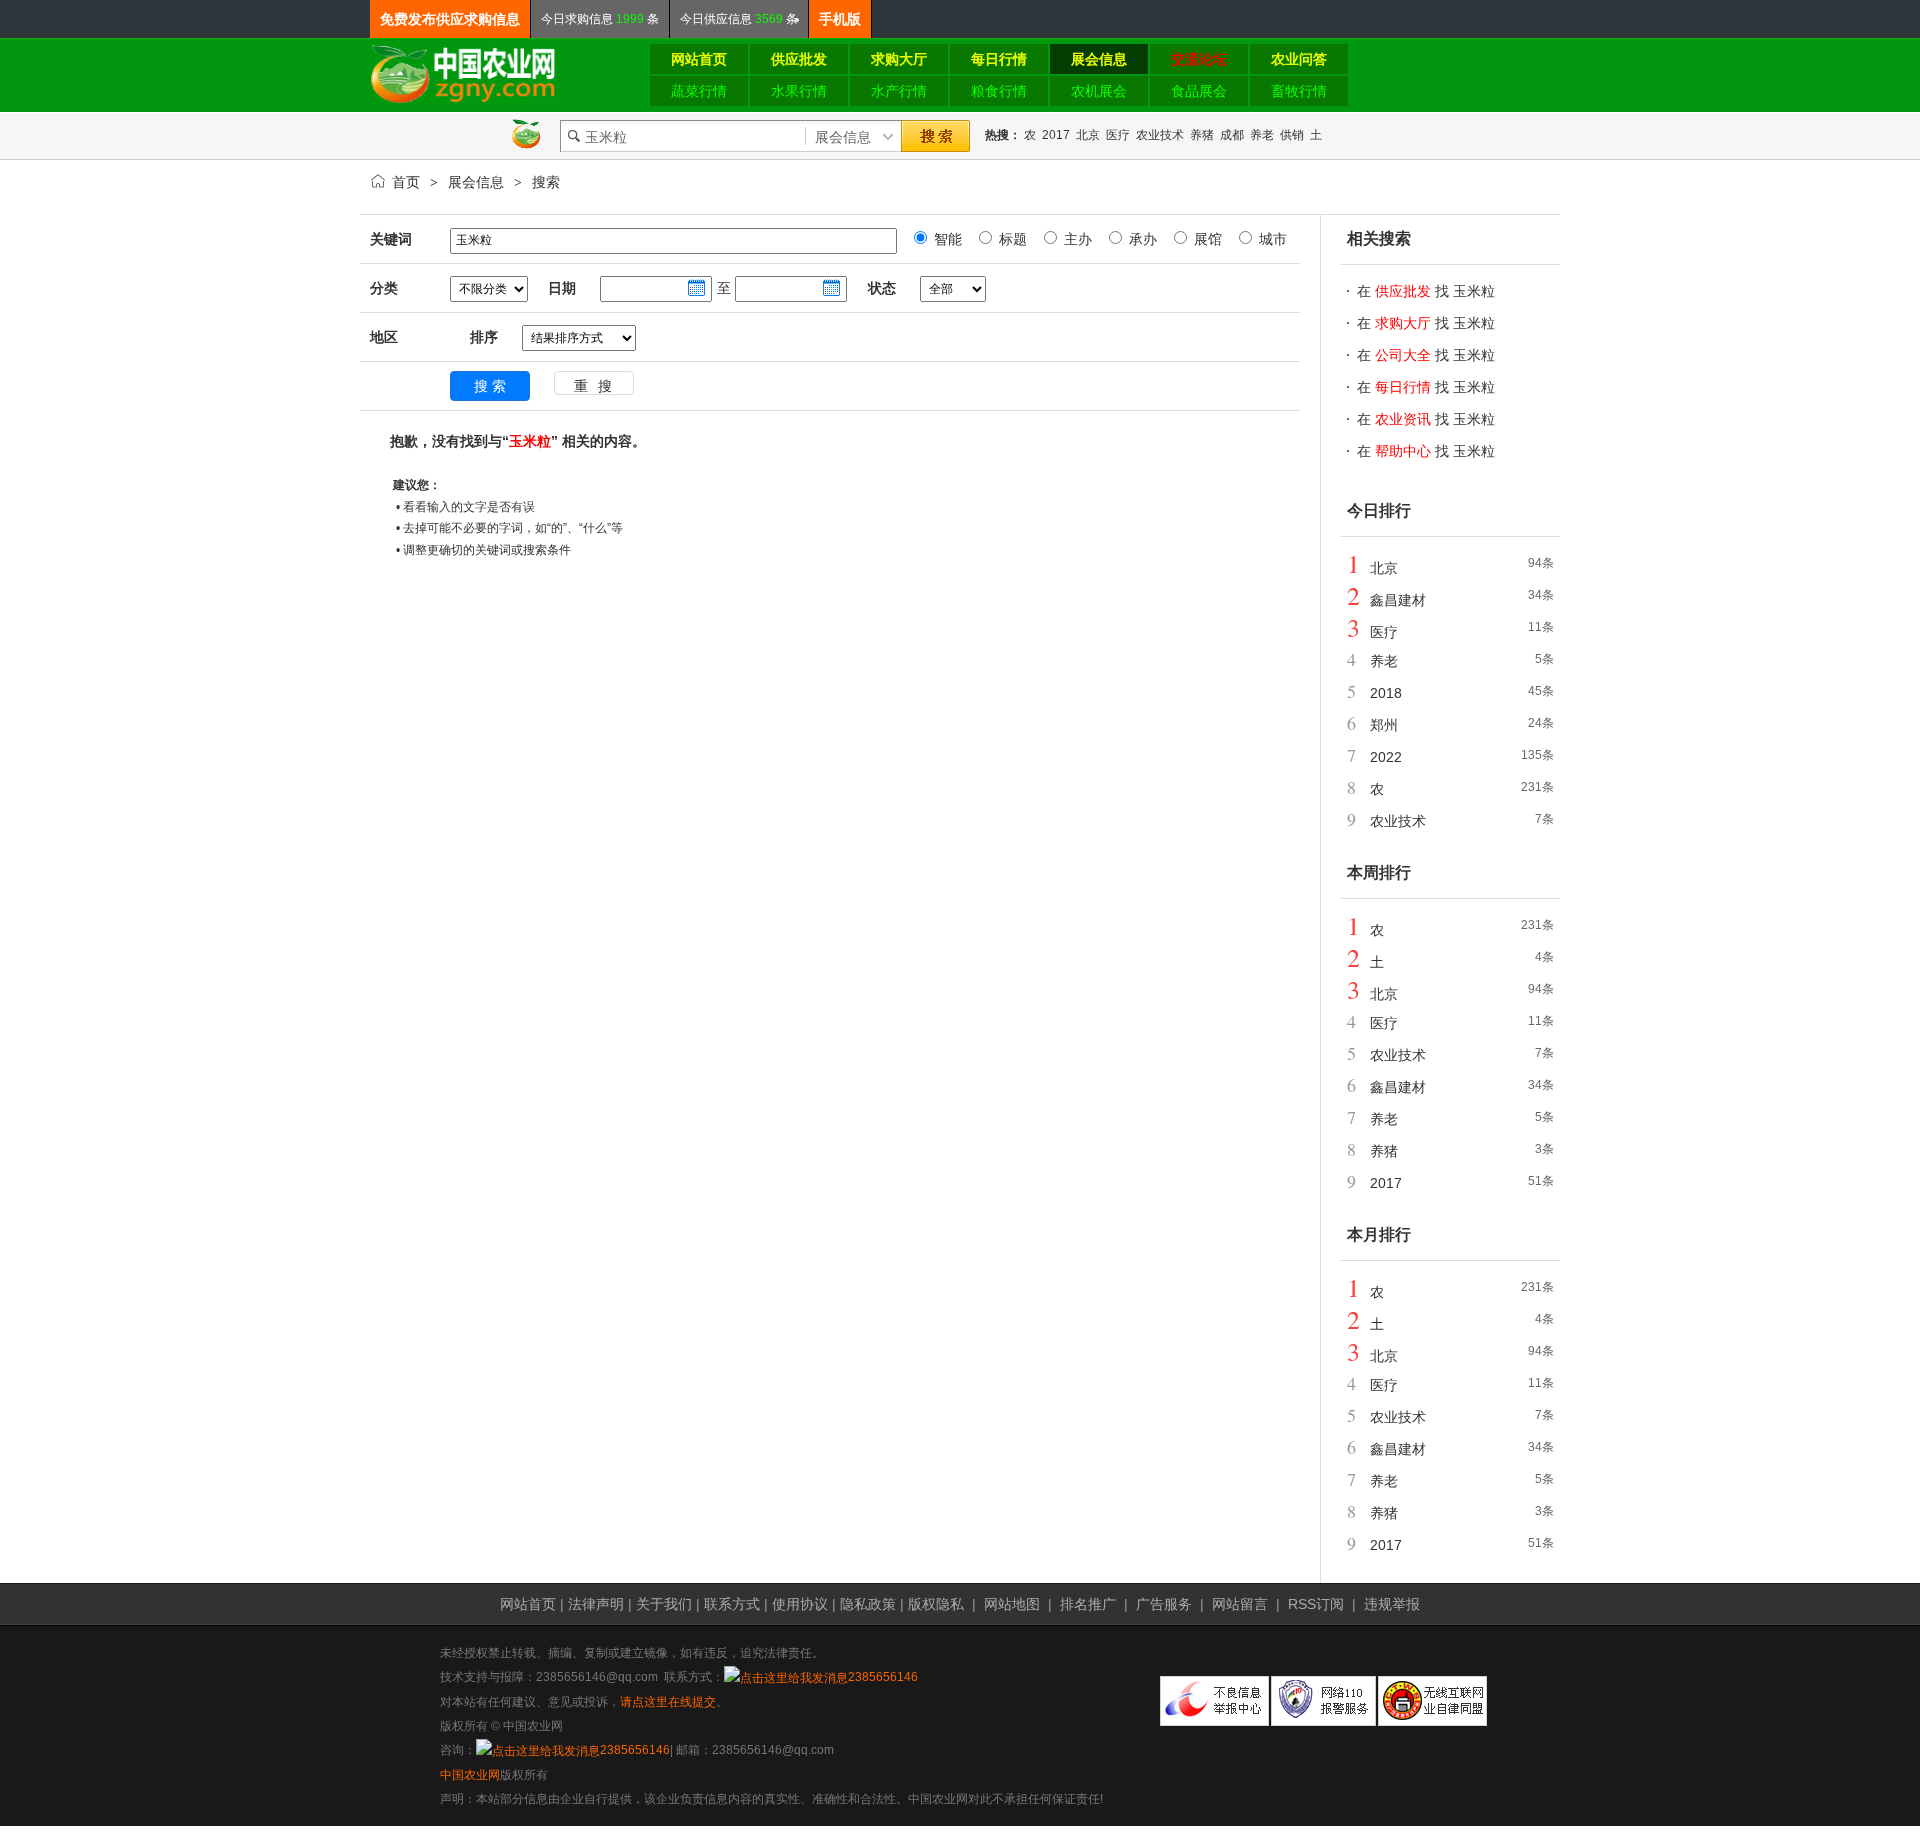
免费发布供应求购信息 (450, 19)
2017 (1056, 135)
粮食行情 (999, 91)
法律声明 (596, 1604)
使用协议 (800, 1604)
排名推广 (1088, 1604)
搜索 (546, 182)
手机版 (840, 19)
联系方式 (732, 1604)
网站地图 (1012, 1604)
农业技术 (1160, 135)
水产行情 (899, 91)
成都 (1232, 135)
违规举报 (1392, 1604)
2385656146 (883, 1677)
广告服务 (1164, 1604)
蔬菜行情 (699, 91)
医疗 (1118, 135)
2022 (1386, 757)
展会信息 (476, 182)
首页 (406, 182)
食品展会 (1199, 91)
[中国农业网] (463, 100)
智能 (946, 239)
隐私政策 (868, 1604)
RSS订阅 (1316, 1604)
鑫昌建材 (1398, 600)
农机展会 (1099, 91)
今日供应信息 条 (739, 19)
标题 (1011, 239)
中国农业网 (470, 1775)
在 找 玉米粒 (1426, 291)
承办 (1141, 239)
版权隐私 (936, 1604)
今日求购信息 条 (600, 19)
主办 (1076, 239)
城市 (1271, 239)
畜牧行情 (1299, 91)
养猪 (1202, 135)
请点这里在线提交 (668, 1702)
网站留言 (1240, 1604)
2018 (1386, 693)
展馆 (1206, 239)
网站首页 (528, 1604)
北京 (1088, 135)
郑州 (1384, 725)
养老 (1262, 135)
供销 (1292, 135)
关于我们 (664, 1604)
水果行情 (799, 91)
